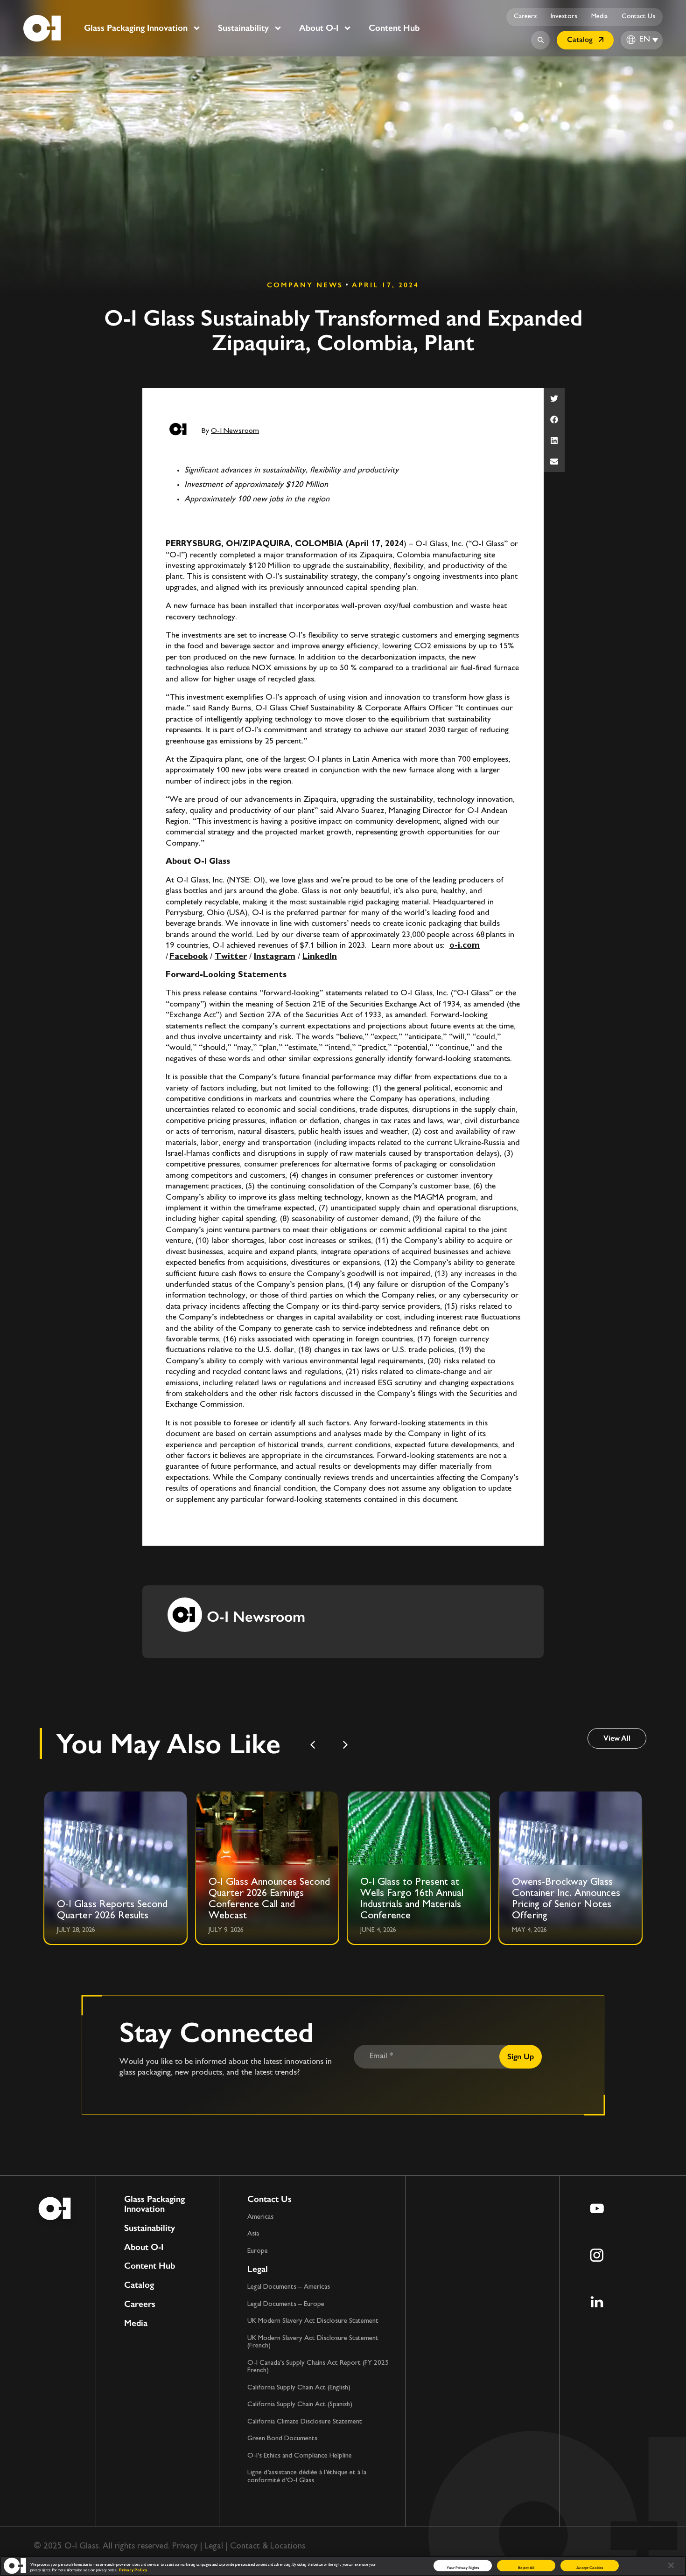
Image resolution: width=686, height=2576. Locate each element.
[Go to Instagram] (597, 2255)
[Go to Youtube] (597, 2208)
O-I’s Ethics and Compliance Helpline (300, 2456)
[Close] (671, 2565)
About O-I (319, 28)
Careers (525, 17)
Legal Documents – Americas (289, 2287)
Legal (258, 2269)
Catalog (139, 2285)
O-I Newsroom (235, 431)
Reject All (526, 2567)
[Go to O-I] (42, 28)
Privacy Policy (133, 2570)
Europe (258, 2251)
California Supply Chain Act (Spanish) (300, 2405)
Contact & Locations (268, 2546)
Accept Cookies (590, 2567)
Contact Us (638, 17)
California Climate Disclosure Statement (305, 2422)
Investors (564, 17)
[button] (554, 399)
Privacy (185, 2546)
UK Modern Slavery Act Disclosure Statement (313, 2321)
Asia (253, 2234)
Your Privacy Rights (463, 2567)
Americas (260, 2217)
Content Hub (394, 28)
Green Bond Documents (282, 2439)
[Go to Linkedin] (597, 2302)
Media (599, 17)
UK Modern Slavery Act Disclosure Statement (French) (313, 2342)
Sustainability (243, 28)
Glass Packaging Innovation (136, 28)
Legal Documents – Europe (286, 2304)
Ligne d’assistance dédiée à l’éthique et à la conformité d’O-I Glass (307, 2477)
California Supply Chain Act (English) (299, 2388)
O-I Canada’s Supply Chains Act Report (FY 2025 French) (318, 2367)
